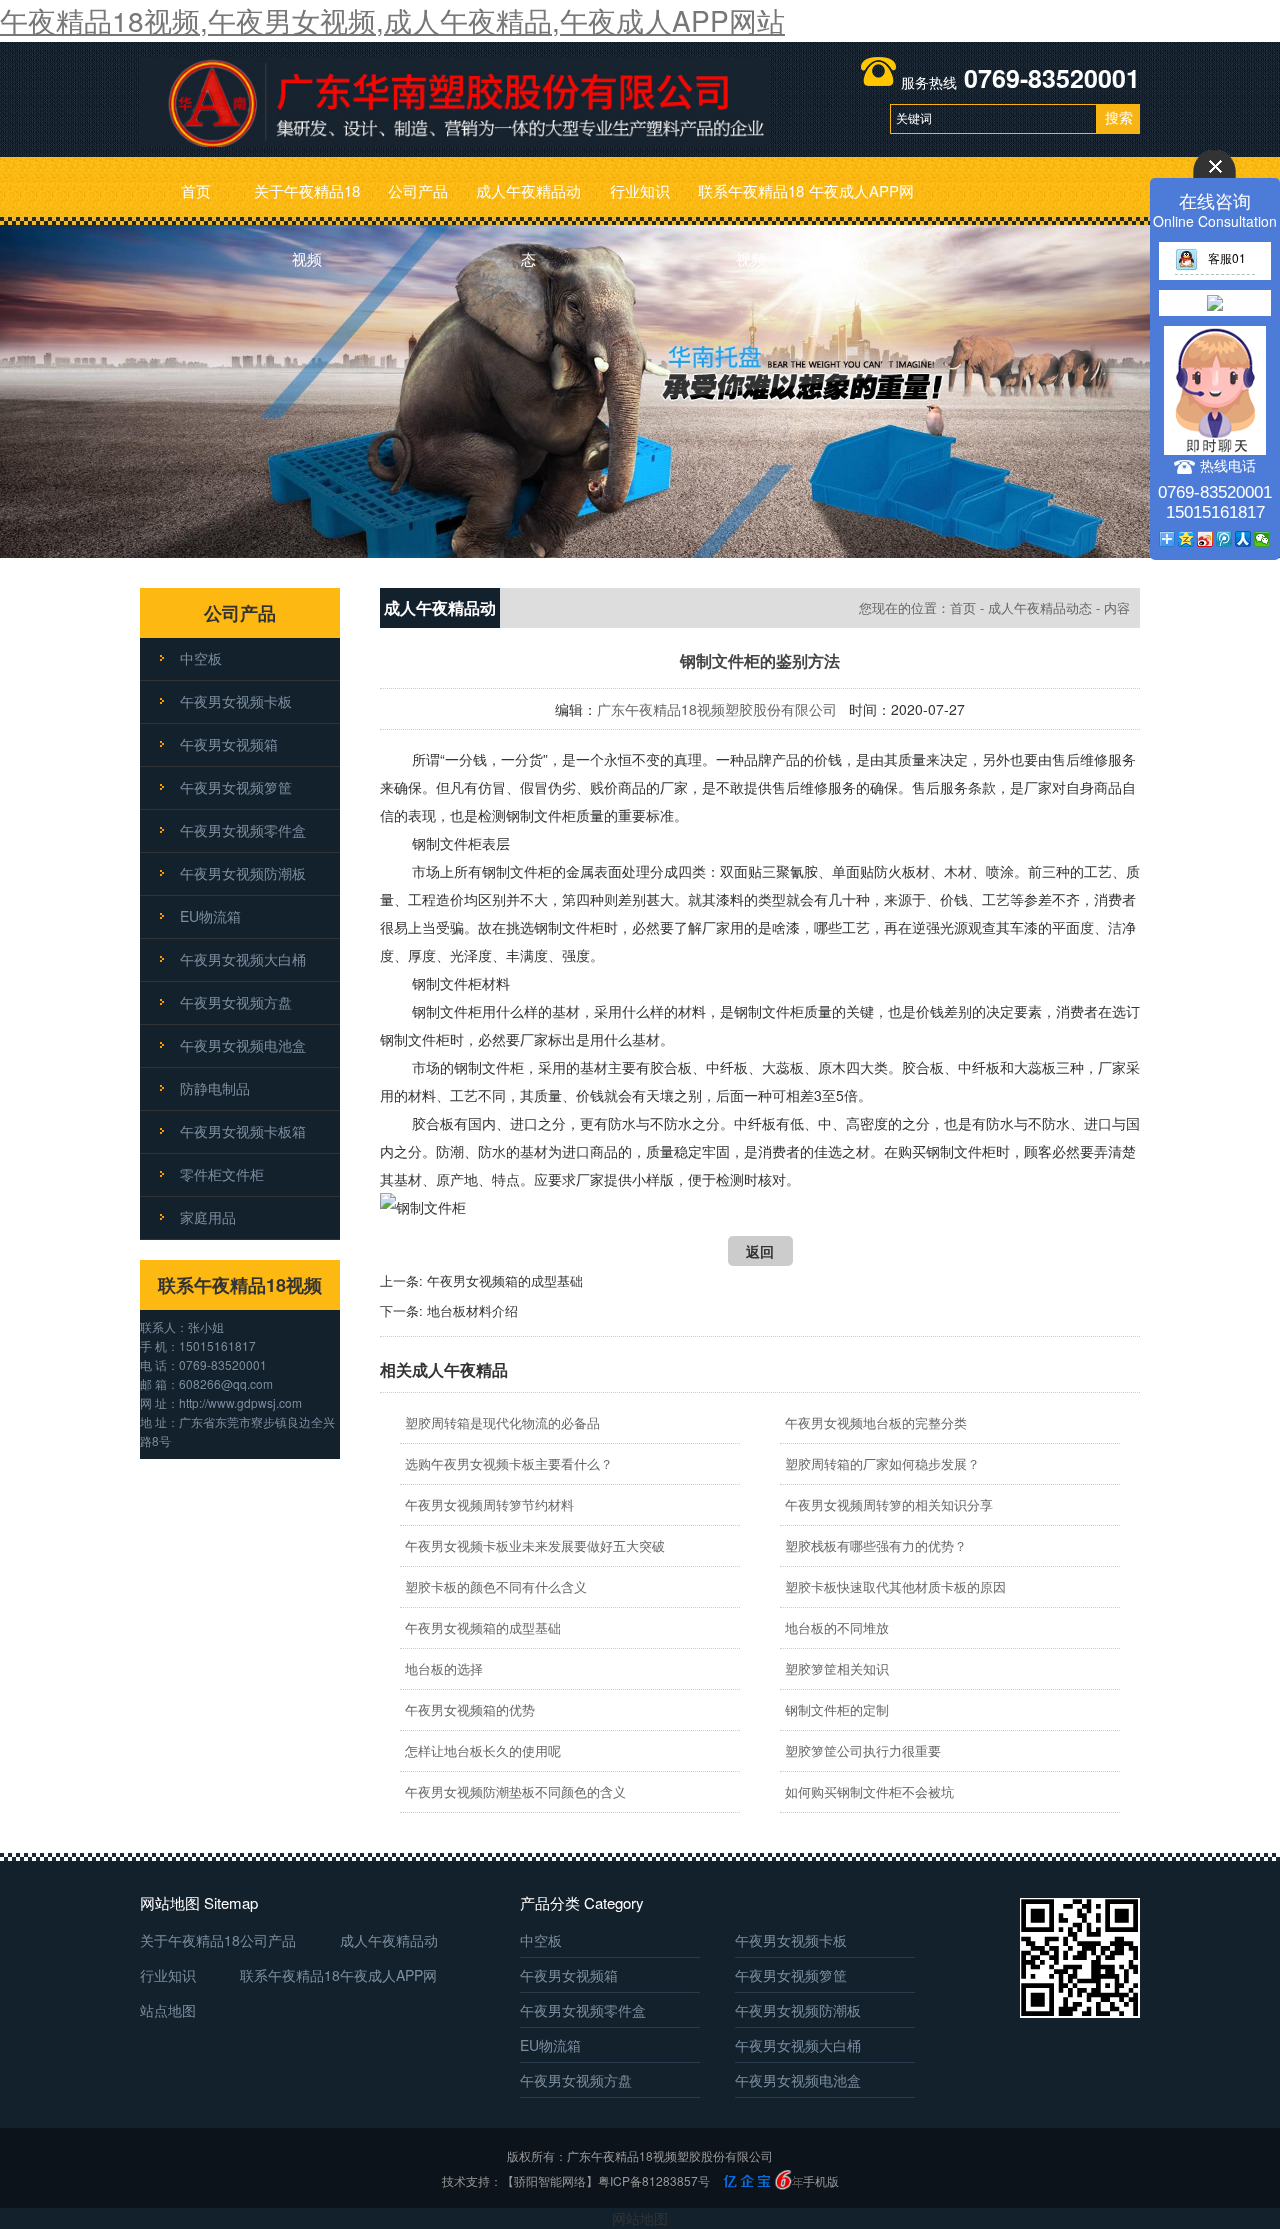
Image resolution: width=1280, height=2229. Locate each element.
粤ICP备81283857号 (654, 2180)
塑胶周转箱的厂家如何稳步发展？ (882, 1463)
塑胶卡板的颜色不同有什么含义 (496, 1586)
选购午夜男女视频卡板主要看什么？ (509, 1463)
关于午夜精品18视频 (307, 202)
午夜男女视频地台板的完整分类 (876, 1422)
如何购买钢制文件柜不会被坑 (869, 1791)
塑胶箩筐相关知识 (837, 1668)
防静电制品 (215, 1088)
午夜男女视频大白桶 (243, 959)
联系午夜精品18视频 (751, 202)
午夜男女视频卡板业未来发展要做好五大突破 (535, 1545)
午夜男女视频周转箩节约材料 (489, 1504)
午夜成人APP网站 (861, 202)
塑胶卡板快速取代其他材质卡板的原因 (895, 1586)
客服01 (1227, 257)
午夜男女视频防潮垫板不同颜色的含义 (515, 1791)
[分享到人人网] (1243, 539)
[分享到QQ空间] (1186, 539)
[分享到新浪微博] (1205, 539)
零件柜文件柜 (222, 1174)
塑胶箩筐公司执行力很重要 (863, 1750)
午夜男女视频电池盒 (243, 1045)
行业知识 (640, 190)
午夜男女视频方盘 (236, 1002)
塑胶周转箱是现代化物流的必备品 (502, 1422)
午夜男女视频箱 (229, 744)
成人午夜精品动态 (528, 202)
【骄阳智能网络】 (550, 2180)
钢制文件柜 (541, 815)
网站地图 (640, 2218)
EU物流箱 (210, 916)
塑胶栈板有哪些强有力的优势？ (876, 1545)
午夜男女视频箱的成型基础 (505, 1280)
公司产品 (418, 190)
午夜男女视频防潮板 (243, 873)
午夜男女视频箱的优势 (470, 1709)
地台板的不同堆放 (837, 1627)
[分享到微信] (1262, 539)
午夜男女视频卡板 (236, 701)
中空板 (201, 658)
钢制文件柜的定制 (837, 1709)
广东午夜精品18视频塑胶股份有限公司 (717, 709)
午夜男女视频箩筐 (236, 787)
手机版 (821, 2180)
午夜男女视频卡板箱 (243, 1131)
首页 (196, 190)
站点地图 (168, 2010)
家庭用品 (208, 1217)
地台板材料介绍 (472, 1310)
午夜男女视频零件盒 (243, 830)
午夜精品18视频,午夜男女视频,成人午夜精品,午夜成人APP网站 (392, 20)
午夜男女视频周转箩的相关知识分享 (889, 1504)
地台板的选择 (444, 1668)
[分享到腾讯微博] (1224, 539)
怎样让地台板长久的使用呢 (483, 1750)
